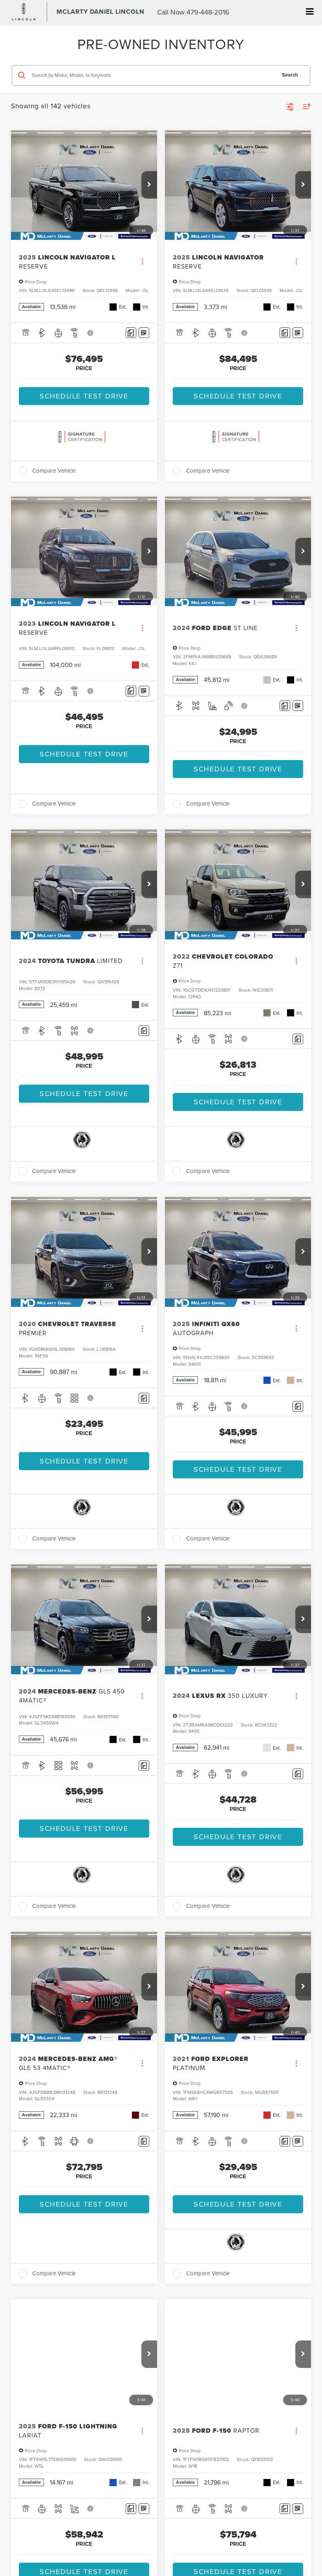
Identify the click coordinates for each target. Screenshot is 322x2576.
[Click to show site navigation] (310, 12)
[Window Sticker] (144, 333)
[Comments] (131, 333)
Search (290, 75)
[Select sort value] (305, 106)
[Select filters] (290, 106)
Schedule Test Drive (84, 396)
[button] (149, 185)
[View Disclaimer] (91, 333)
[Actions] (142, 262)
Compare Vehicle (54, 471)
